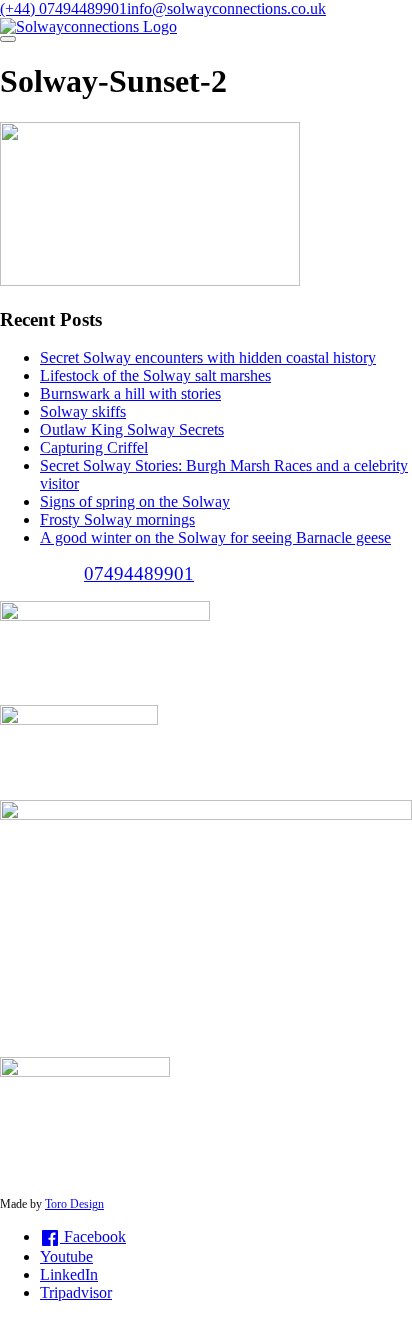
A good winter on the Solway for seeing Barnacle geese (215, 537)
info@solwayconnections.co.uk (226, 8)
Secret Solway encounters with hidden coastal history (208, 357)
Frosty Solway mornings (117, 519)
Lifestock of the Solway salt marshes (155, 375)
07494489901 (139, 573)
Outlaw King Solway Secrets (132, 429)
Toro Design (74, 1204)
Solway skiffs (83, 411)
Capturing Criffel (94, 447)
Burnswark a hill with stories (130, 393)
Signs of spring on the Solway (135, 501)
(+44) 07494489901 (63, 8)
